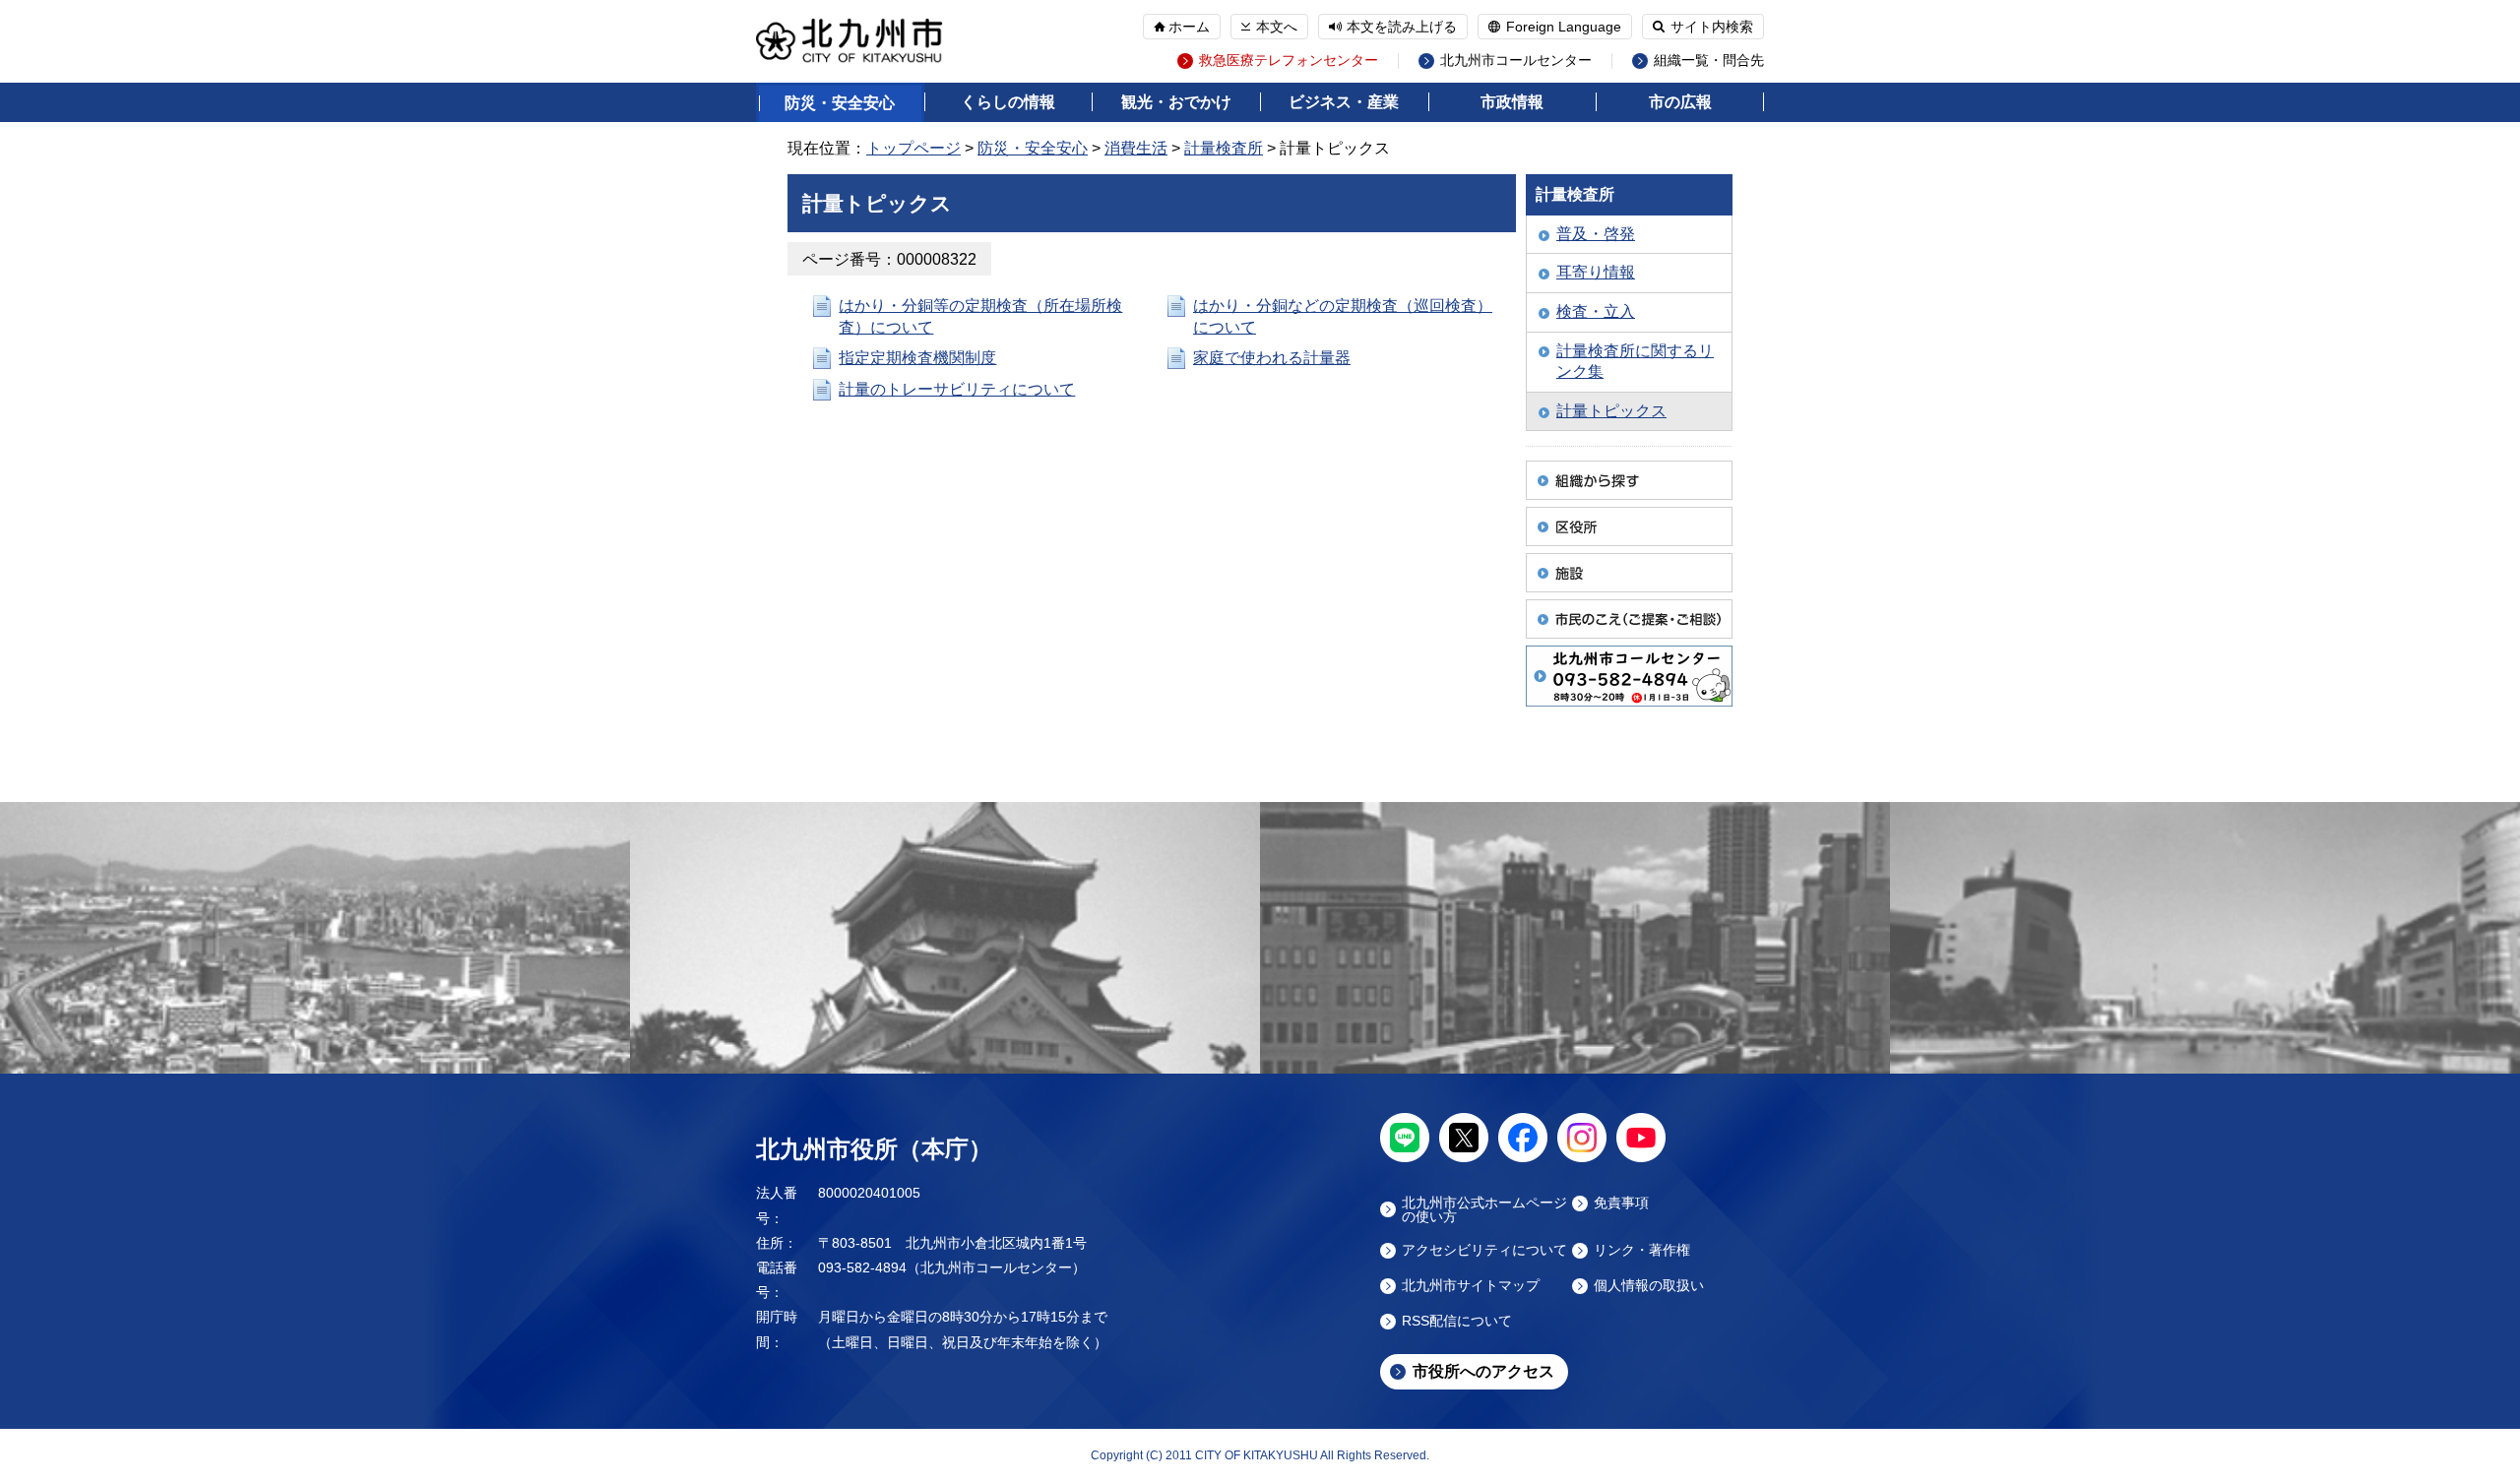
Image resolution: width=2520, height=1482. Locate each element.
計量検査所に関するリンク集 (1635, 362)
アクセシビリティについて (1484, 1250)
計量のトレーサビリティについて (957, 389)
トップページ (913, 148)
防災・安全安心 (840, 103)
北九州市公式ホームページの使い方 (1484, 1209)
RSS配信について (1457, 1321)
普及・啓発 (1596, 234)
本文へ (1277, 27)
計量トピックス (1611, 411)
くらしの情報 (1008, 102)
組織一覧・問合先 (1709, 61)
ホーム (1189, 27)
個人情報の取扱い (1649, 1286)
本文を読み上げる (1402, 27)
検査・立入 (1596, 311)
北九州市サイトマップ (1471, 1286)
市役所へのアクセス (1483, 1371)
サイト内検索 (1712, 27)
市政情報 (1512, 102)
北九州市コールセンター (1516, 61)
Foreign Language (1564, 27)
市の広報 (1680, 102)
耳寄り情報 (1596, 272)
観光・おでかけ (1176, 102)
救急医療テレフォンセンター (1289, 61)
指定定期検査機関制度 (917, 358)
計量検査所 (1224, 148)
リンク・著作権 (1642, 1250)
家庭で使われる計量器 (1272, 358)
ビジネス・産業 (1344, 102)
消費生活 (1136, 148)
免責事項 (1621, 1203)
